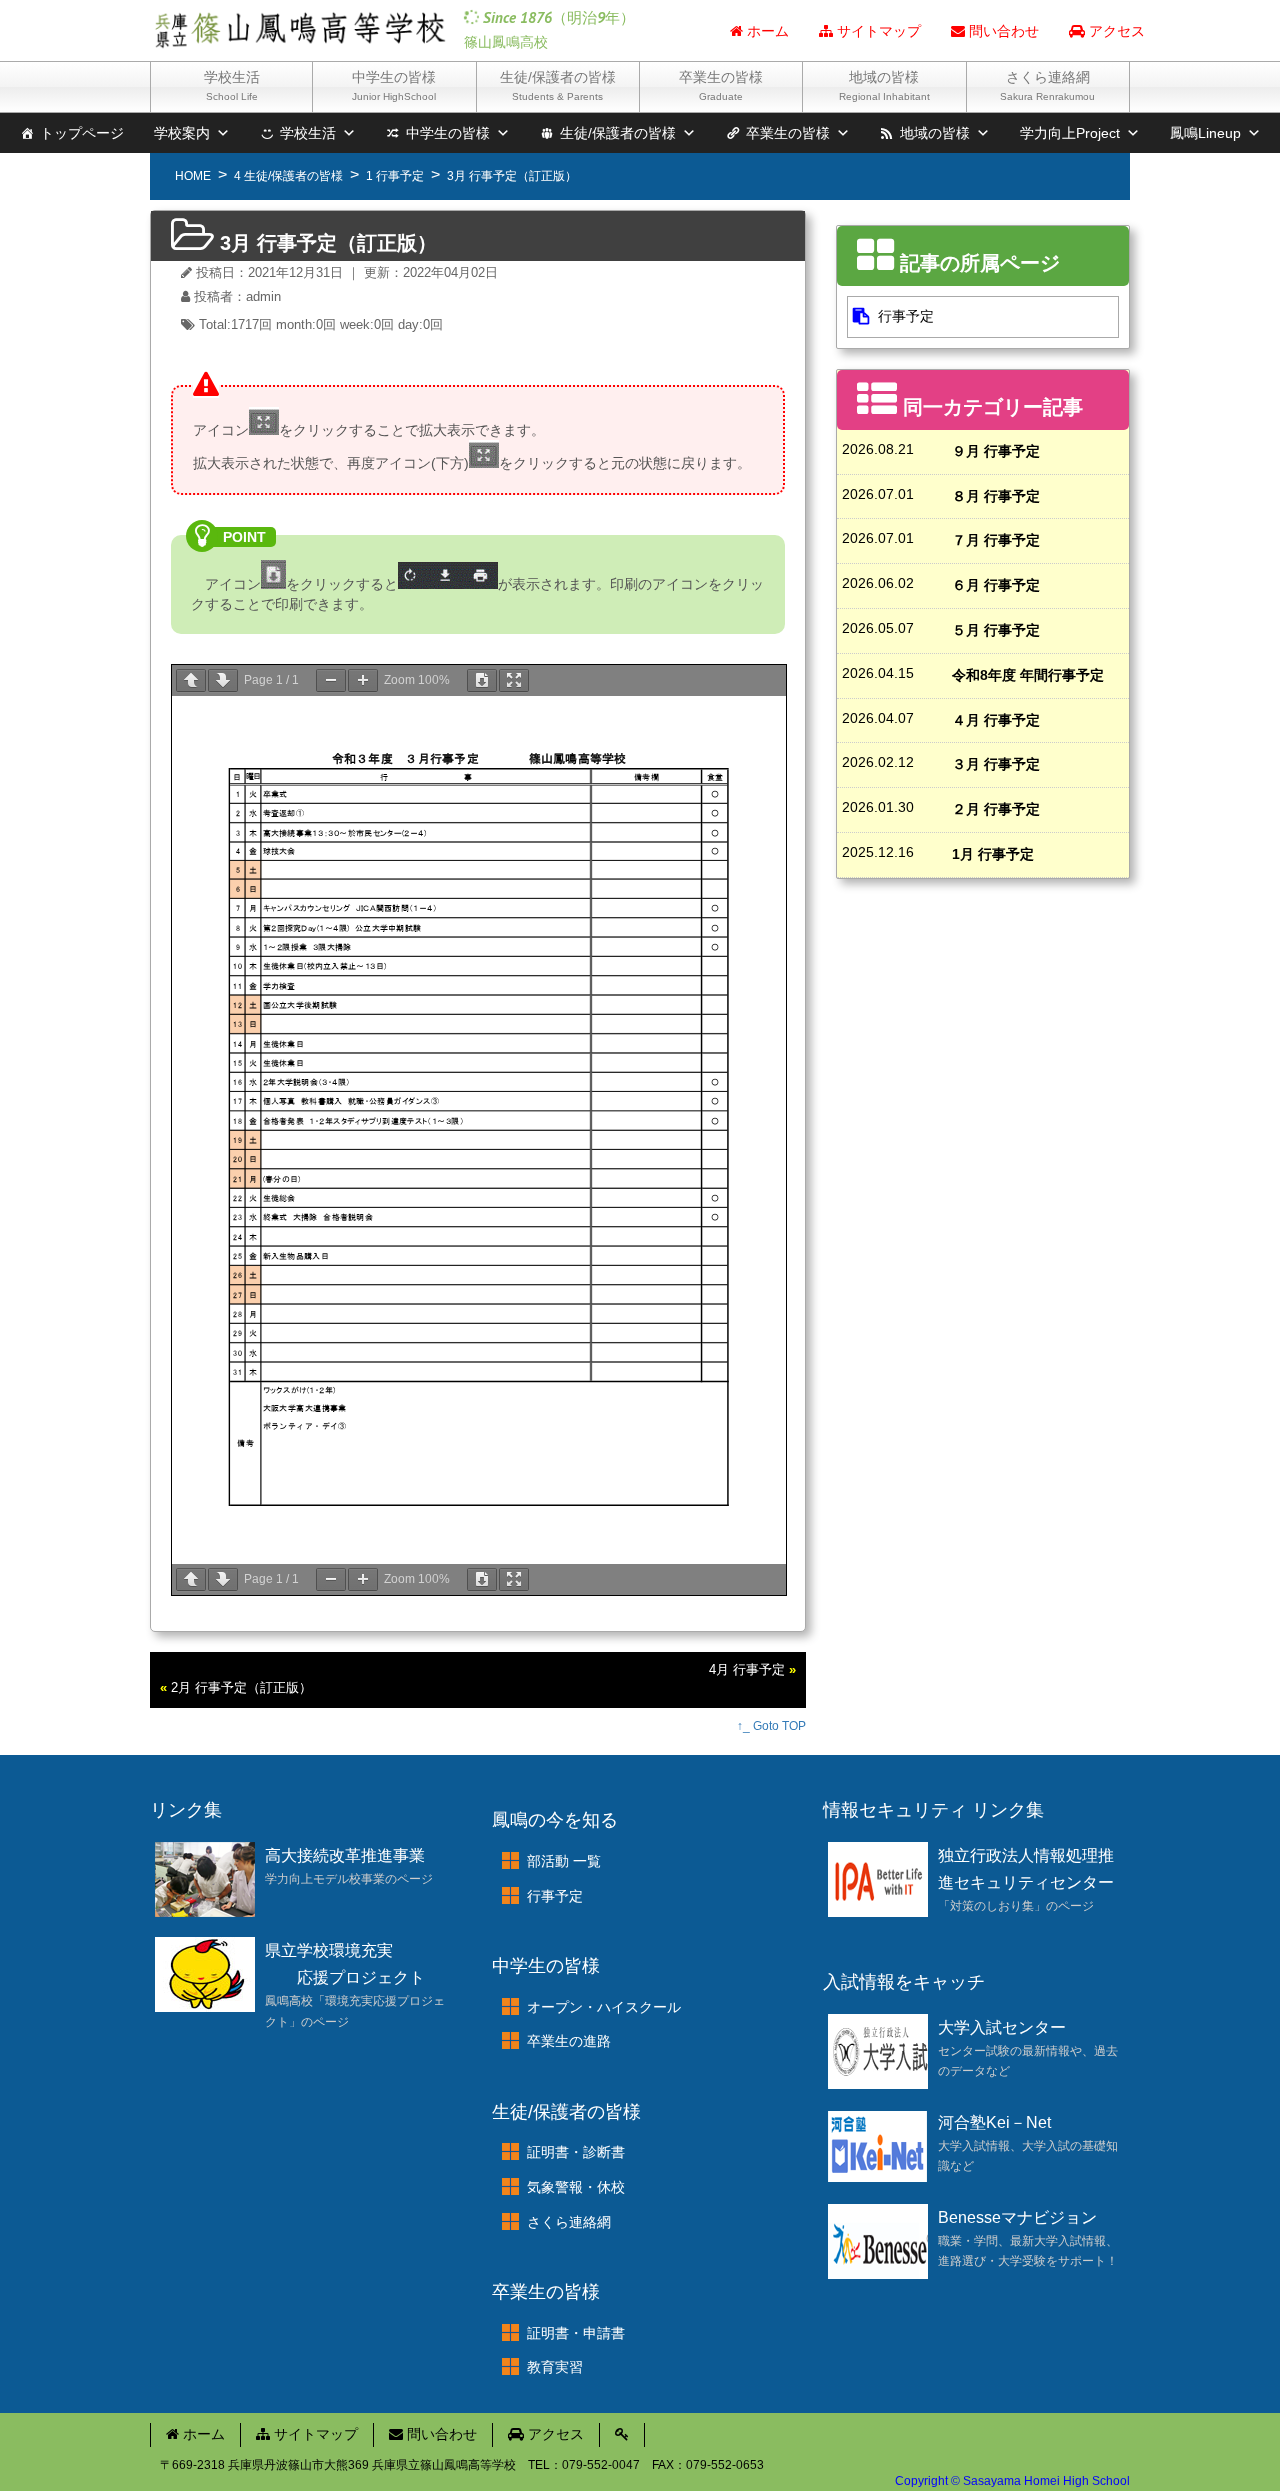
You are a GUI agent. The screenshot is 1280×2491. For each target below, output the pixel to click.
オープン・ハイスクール (604, 2007)
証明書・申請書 (576, 2333)
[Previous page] (191, 680)
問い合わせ (1002, 31)
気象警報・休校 (576, 2187)
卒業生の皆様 (721, 85)
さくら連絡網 (1047, 85)
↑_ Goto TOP (771, 1726)
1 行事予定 (395, 176)
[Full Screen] (514, 680)
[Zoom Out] (331, 680)
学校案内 (182, 133)
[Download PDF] (482, 680)
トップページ (82, 133)
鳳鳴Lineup (1205, 133)
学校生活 (232, 85)
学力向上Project (1070, 133)
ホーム (766, 31)
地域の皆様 (884, 85)
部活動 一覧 (564, 1861)
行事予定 (906, 316)
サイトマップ (877, 31)
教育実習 (555, 2367)
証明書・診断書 (576, 2152)
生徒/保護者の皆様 (558, 85)
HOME (193, 176)
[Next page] (223, 680)
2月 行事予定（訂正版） (241, 1688)
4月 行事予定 (747, 1670)
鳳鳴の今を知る (555, 1820)
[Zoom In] (363, 680)
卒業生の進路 (569, 2041)
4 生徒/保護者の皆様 (288, 176)
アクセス (1115, 31)
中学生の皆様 (394, 85)
